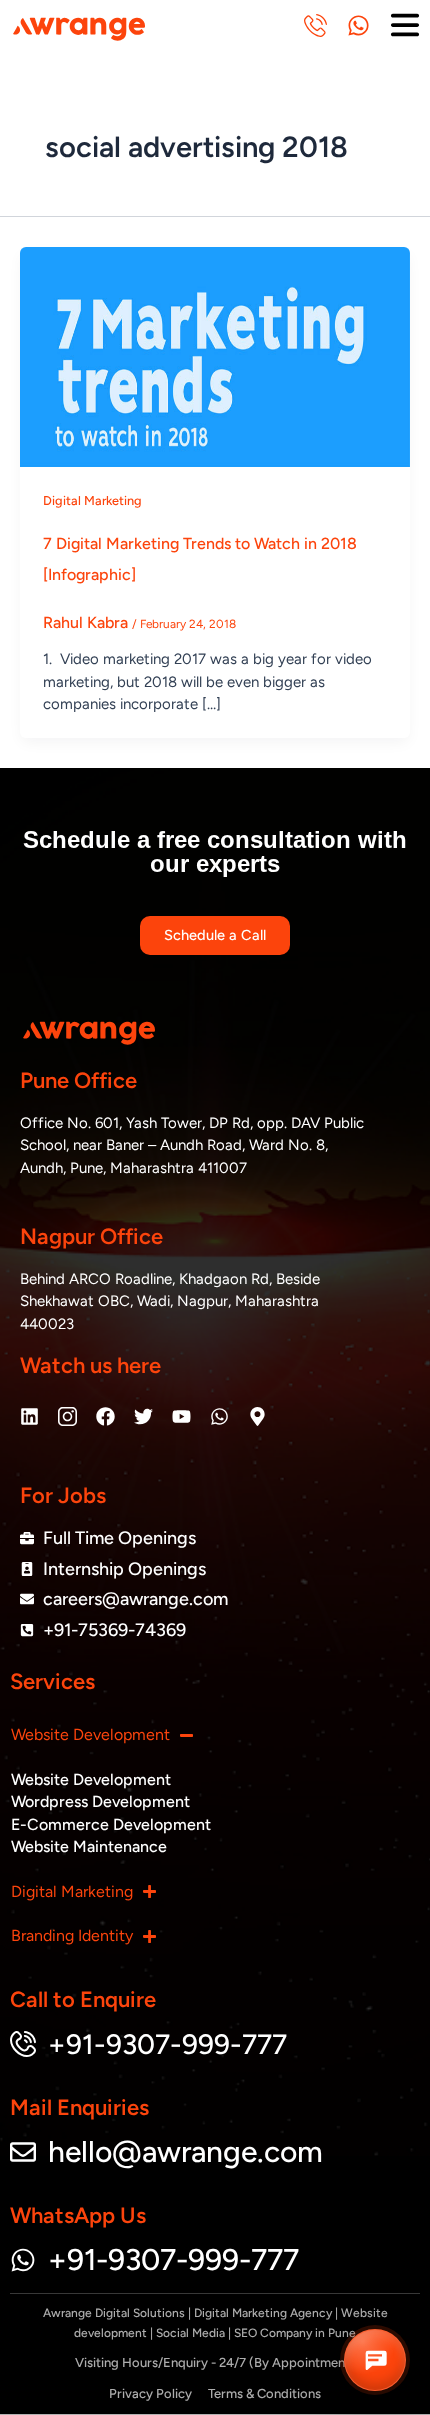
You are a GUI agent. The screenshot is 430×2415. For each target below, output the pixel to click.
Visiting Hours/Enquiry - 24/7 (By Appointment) (215, 2362)
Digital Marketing (92, 500)
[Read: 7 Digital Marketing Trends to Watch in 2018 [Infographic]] (215, 355)
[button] (375, 2360)
